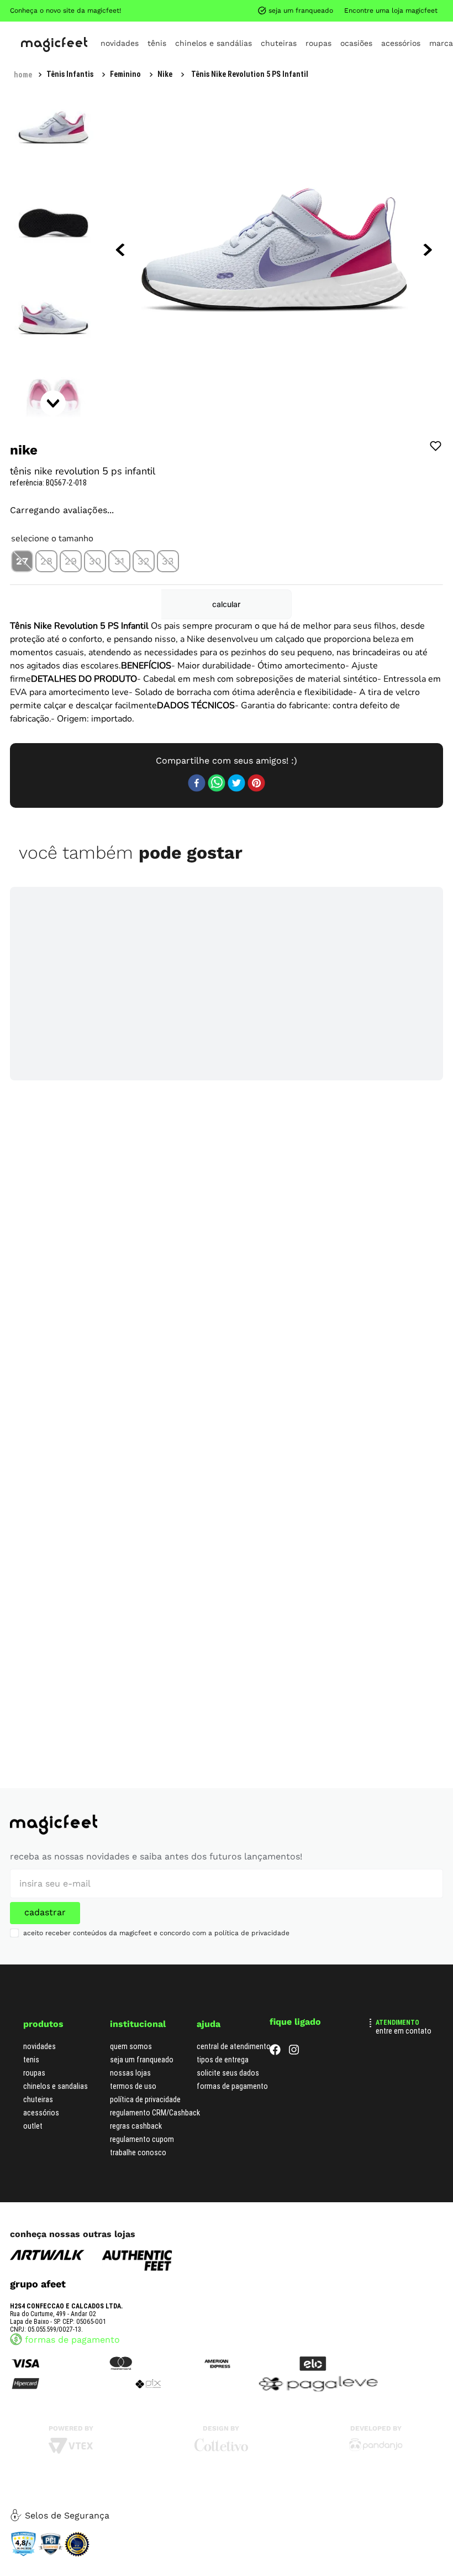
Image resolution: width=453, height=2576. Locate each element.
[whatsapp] (217, 784)
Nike (165, 74)
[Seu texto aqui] (376, 2449)
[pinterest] (256, 784)
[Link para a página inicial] (23, 75)
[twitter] (236, 784)
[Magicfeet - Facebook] (275, 2052)
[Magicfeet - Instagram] (294, 2052)
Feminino (125, 74)
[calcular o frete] (226, 604)
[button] (22, 561)
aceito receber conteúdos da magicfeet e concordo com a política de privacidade (156, 1933)
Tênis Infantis (70, 74)
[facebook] (197, 784)
